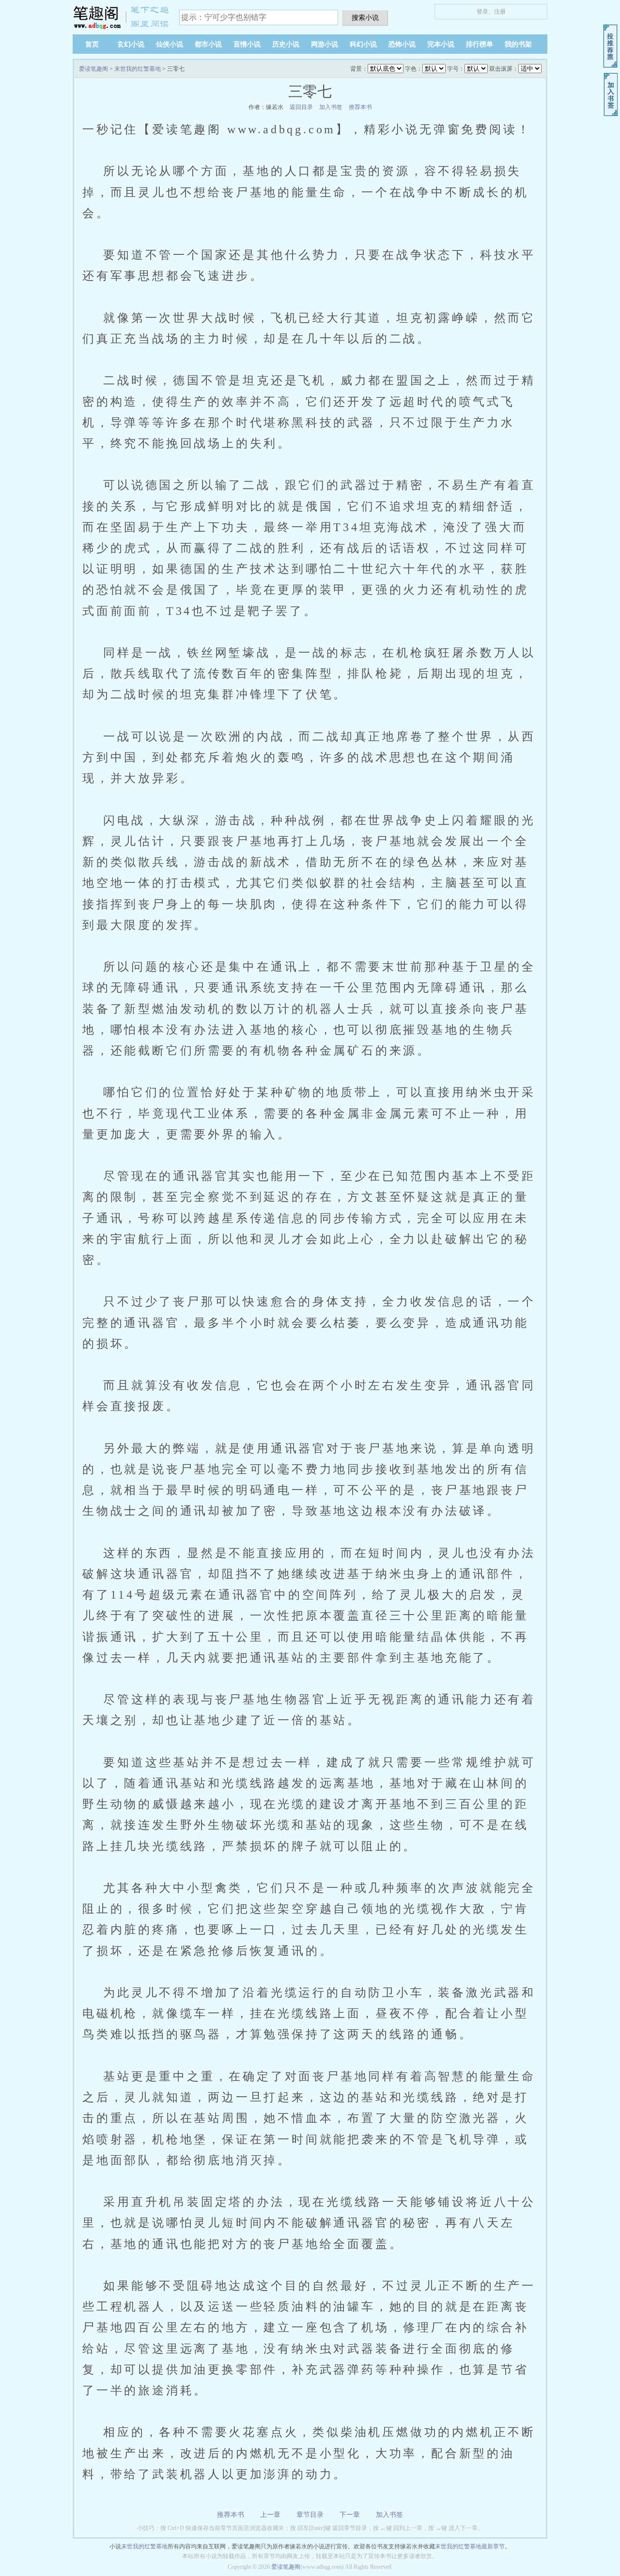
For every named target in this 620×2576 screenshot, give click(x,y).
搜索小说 (365, 17)
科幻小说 (363, 44)
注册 (500, 12)
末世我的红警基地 (138, 69)
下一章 (350, 2515)
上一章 (270, 2515)
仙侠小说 (170, 44)
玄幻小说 (131, 44)
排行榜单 (480, 44)
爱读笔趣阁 (121, 17)
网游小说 (325, 44)
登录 (482, 12)
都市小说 (208, 44)
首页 (92, 44)
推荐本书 (360, 107)
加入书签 (331, 107)
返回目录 (301, 107)
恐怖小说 (402, 44)
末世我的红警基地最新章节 (470, 2546)
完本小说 (441, 44)
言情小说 (247, 44)
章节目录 (310, 2515)
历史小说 (286, 44)
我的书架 (518, 44)
